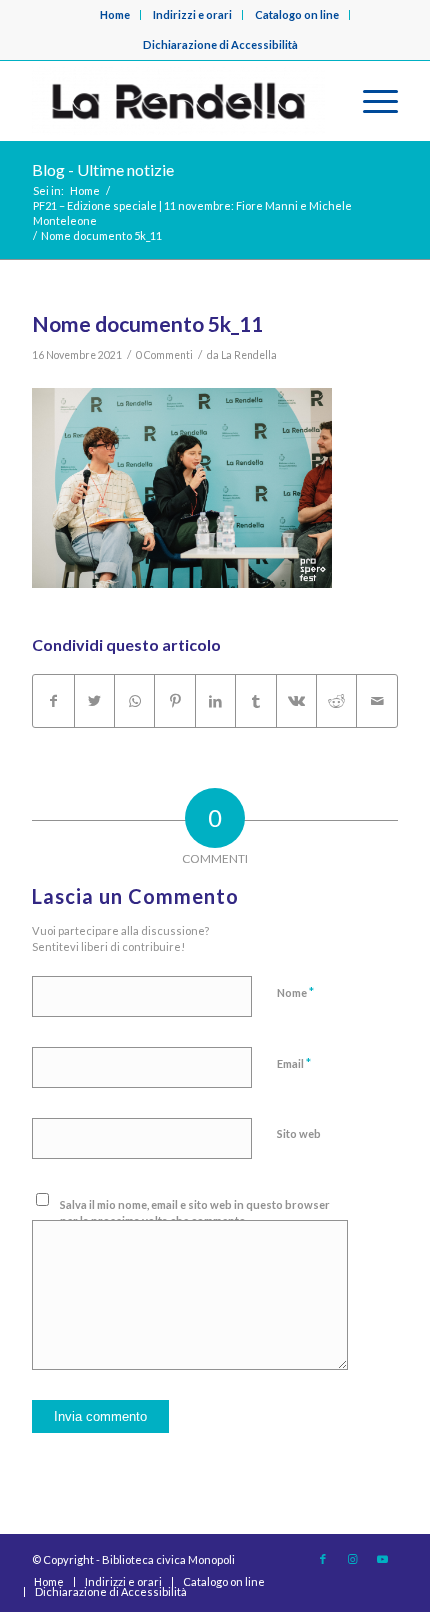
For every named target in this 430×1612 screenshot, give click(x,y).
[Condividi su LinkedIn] (215, 701)
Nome (295, 992)
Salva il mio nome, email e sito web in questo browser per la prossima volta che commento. (195, 1213)
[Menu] (370, 101)
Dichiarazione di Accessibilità (220, 44)
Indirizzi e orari (192, 14)
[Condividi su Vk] (296, 701)
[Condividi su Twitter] (94, 701)
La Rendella (249, 355)
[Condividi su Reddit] (336, 701)
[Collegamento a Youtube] (383, 1559)
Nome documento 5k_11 (147, 323)
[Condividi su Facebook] (53, 701)
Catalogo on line (297, 14)
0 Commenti (164, 355)
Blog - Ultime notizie (103, 169)
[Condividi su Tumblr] (255, 701)
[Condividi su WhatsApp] (134, 701)
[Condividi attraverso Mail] (377, 701)
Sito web (299, 1133)
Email (294, 1063)
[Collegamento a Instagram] (353, 1559)
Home (115, 14)
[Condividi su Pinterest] (174, 701)
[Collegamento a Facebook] (323, 1559)
